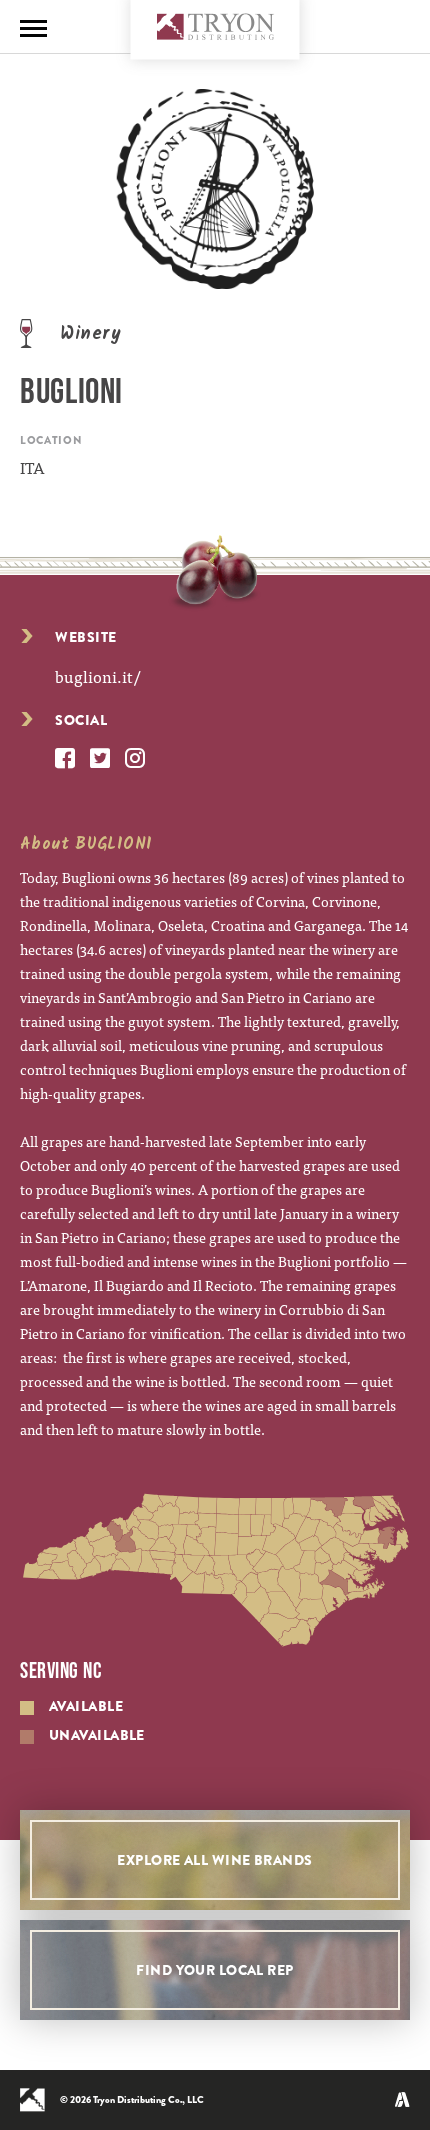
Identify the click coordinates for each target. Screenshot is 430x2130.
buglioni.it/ (97, 676)
